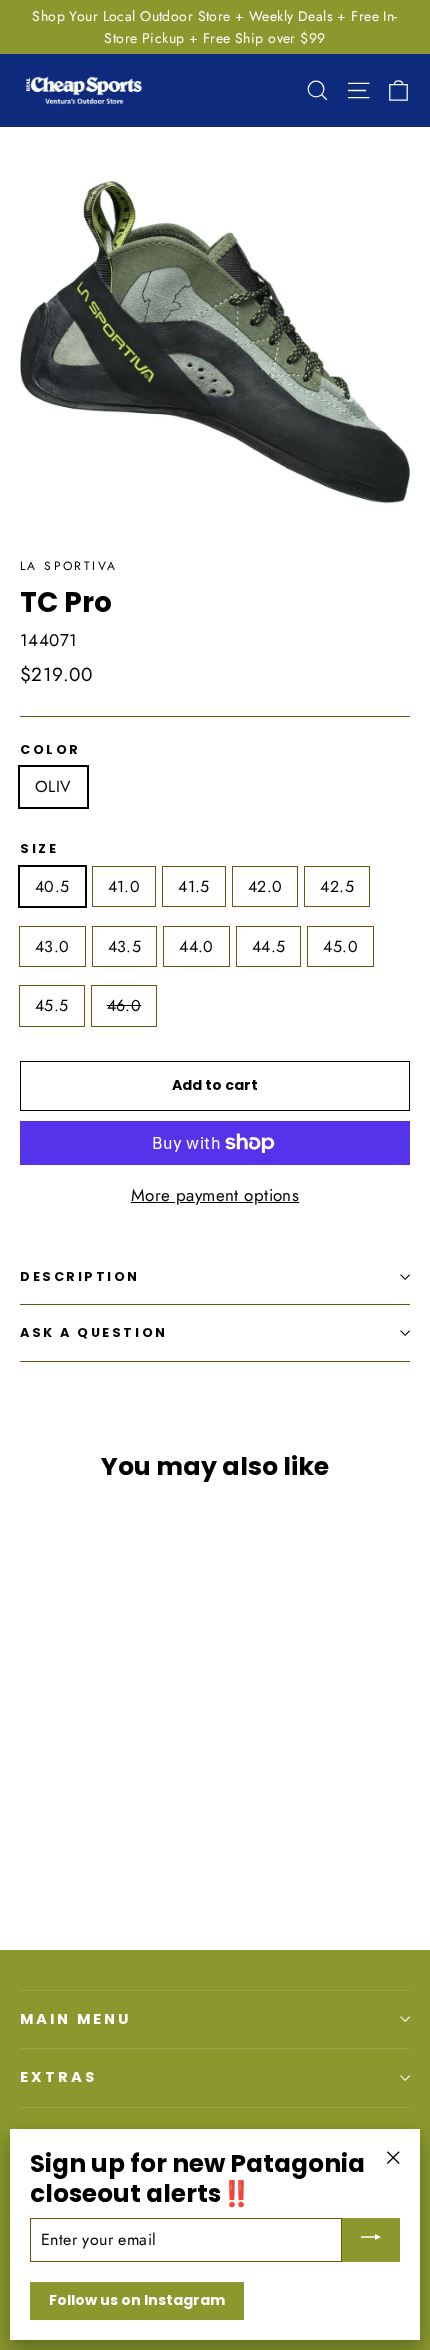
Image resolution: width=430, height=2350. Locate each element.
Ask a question (94, 1332)
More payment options (215, 1195)
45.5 (52, 1005)
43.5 (125, 946)
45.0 (340, 946)
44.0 (196, 946)
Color (50, 749)
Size (39, 848)
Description (80, 1276)
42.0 (265, 886)
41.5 (194, 886)
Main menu (75, 2019)
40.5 (52, 886)
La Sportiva (68, 566)
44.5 (269, 946)
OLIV (53, 786)
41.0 (124, 886)
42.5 (337, 886)
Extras (58, 2077)
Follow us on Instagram (137, 2300)
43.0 (52, 946)
